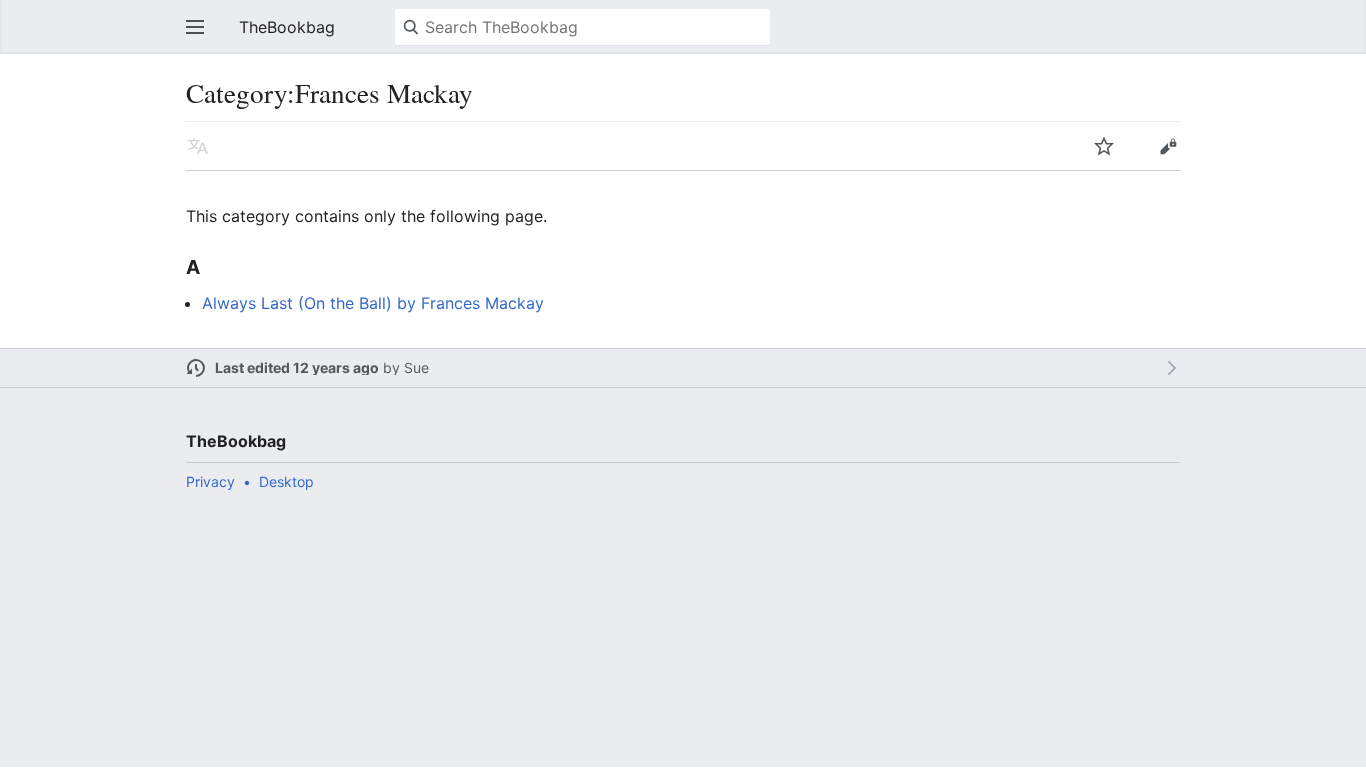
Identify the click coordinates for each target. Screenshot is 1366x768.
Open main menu (195, 27)
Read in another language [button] (198, 146)
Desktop (286, 481)
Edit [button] (1168, 146)
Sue (416, 367)
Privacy (210, 481)
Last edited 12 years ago (297, 367)
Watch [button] (1104, 146)
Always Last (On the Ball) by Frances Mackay (373, 303)
